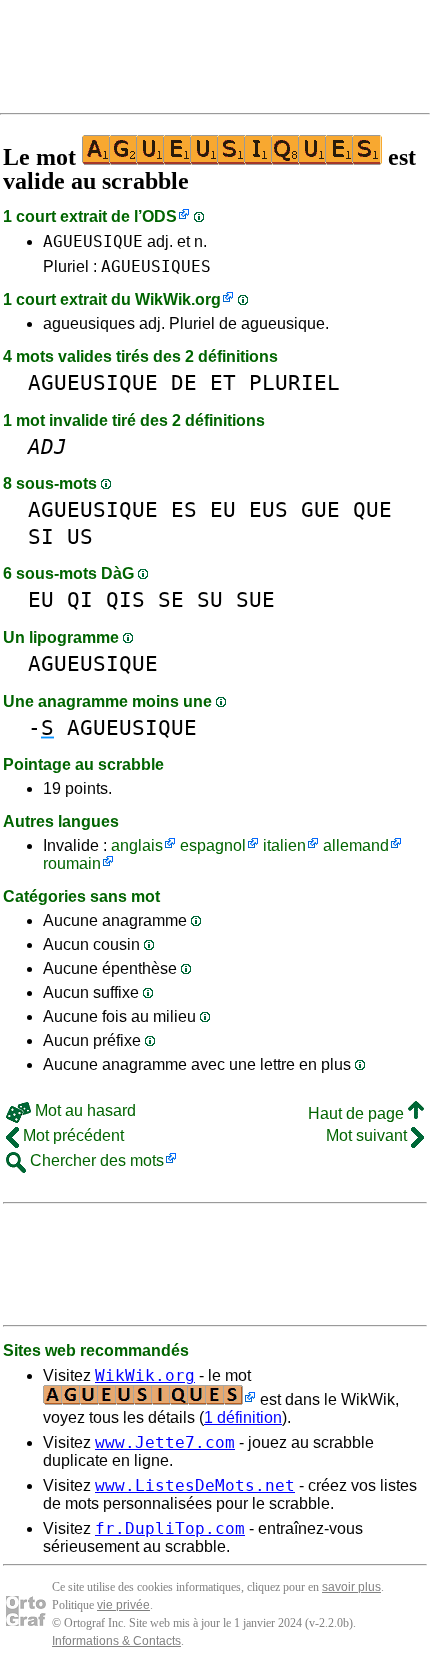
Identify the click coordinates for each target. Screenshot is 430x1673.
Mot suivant (368, 1135)
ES (184, 509)
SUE (255, 599)
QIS (125, 599)
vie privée (123, 1605)
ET (223, 382)
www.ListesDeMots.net (195, 1485)
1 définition (243, 1417)
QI (80, 599)
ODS (159, 216)
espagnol (213, 845)
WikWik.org (178, 299)
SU (210, 599)
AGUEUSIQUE (93, 241)
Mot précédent (71, 1135)
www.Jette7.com (165, 1442)
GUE (320, 509)
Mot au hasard (83, 1110)
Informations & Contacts (116, 1641)
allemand (356, 845)
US (80, 536)
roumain (72, 863)
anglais (137, 845)
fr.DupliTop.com (170, 1528)
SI (41, 536)
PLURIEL (294, 382)
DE (184, 382)
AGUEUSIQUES (156, 266)
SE (171, 599)
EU (223, 509)
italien (284, 845)
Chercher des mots (95, 1160)
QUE (372, 509)
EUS (268, 509)
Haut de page (358, 1113)
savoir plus (351, 1587)
